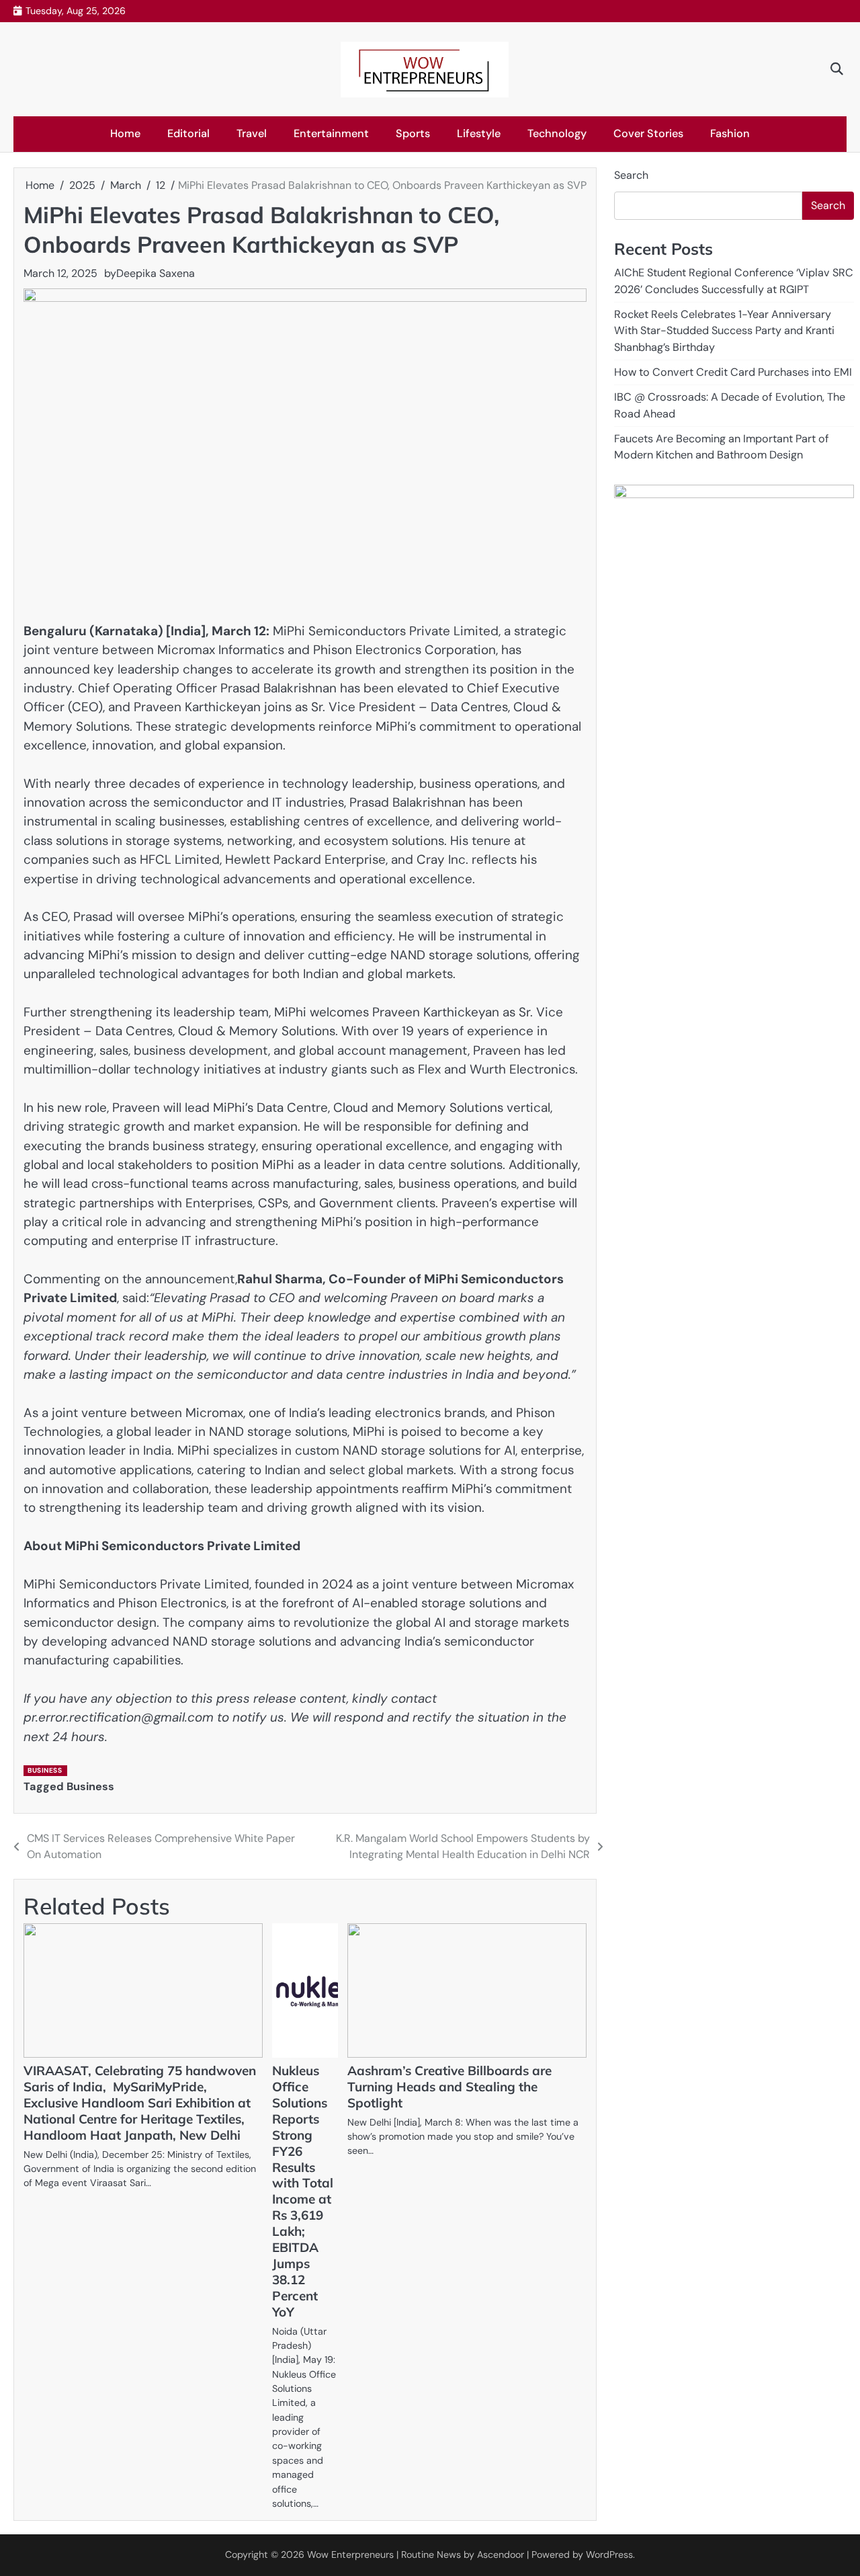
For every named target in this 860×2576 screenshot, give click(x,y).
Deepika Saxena (156, 273)
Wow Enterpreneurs (350, 2554)
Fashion (730, 133)
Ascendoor (501, 2554)
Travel (252, 133)
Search (631, 175)
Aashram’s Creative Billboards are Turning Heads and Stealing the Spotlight (449, 2087)
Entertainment (331, 133)
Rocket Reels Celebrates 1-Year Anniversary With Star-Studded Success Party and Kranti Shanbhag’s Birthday (724, 331)
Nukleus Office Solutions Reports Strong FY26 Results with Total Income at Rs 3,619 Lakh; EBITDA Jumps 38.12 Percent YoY (303, 2191)
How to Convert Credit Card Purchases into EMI (733, 372)
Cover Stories (648, 133)
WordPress (609, 2554)
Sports (413, 133)
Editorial (188, 133)
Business (45, 1770)
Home (125, 133)
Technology (557, 133)
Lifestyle (479, 133)
